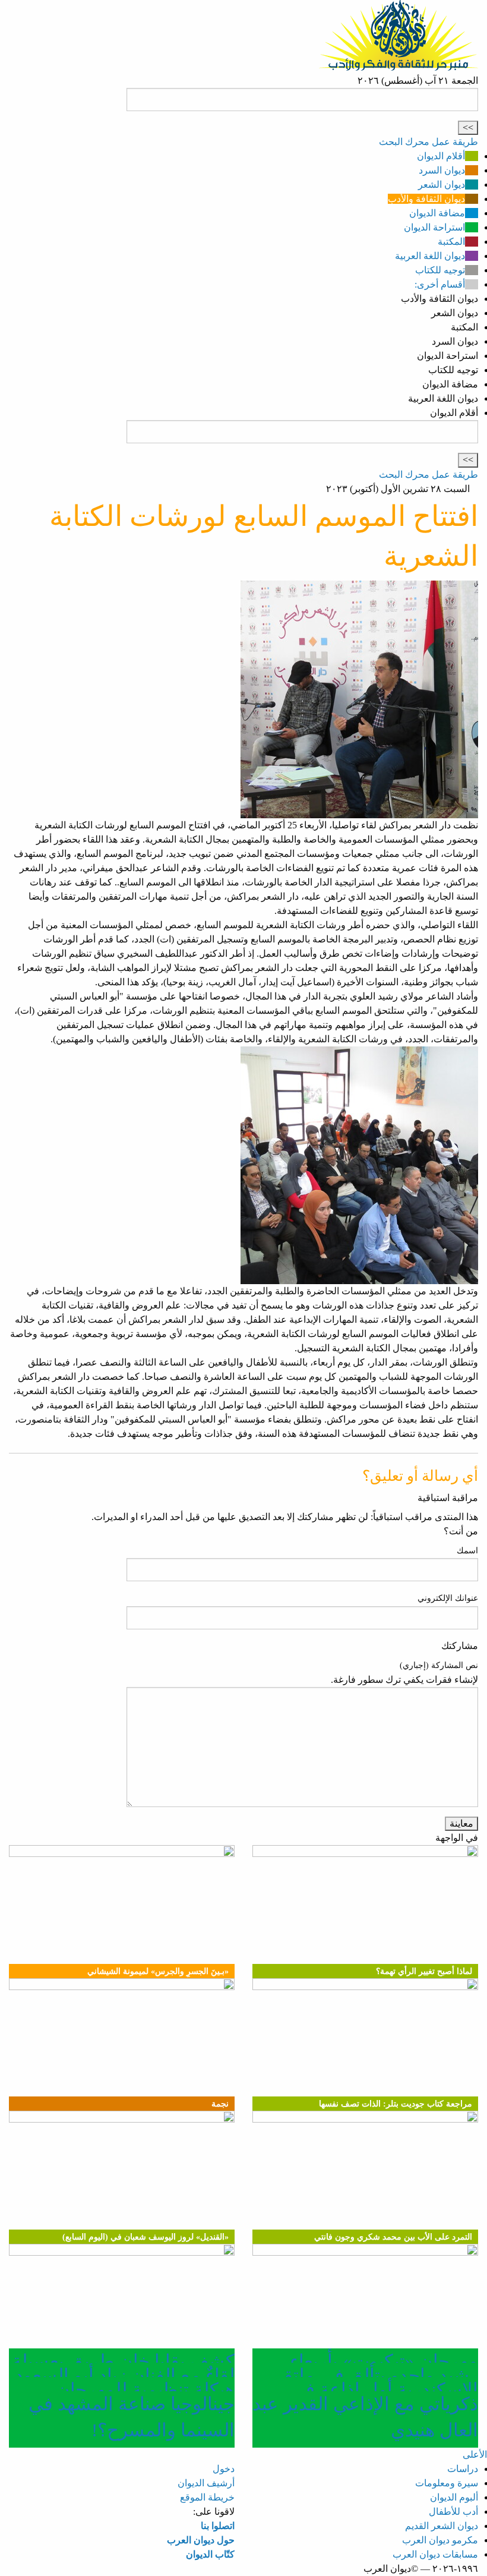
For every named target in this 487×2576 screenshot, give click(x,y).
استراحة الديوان (434, 227)
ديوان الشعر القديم (442, 2526)
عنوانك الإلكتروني (448, 1598)
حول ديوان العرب (201, 2540)
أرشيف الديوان (206, 2483)
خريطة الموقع (207, 2497)
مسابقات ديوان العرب (435, 2554)
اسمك (467, 1551)
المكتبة (451, 242)
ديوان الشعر (442, 185)
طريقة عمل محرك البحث (429, 142)
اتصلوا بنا (218, 2526)
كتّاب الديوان (210, 2554)
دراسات (463, 2469)
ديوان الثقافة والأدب (426, 199)
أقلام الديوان (441, 156)
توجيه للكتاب (440, 270)
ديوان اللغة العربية (430, 256)
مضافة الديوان (437, 213)
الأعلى (475, 2454)
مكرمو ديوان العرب (440, 2540)
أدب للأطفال (453, 2512)
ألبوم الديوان (454, 2497)
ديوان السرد (442, 170)
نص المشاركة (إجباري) (439, 1665)
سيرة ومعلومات (447, 2483)
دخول (224, 2469)
